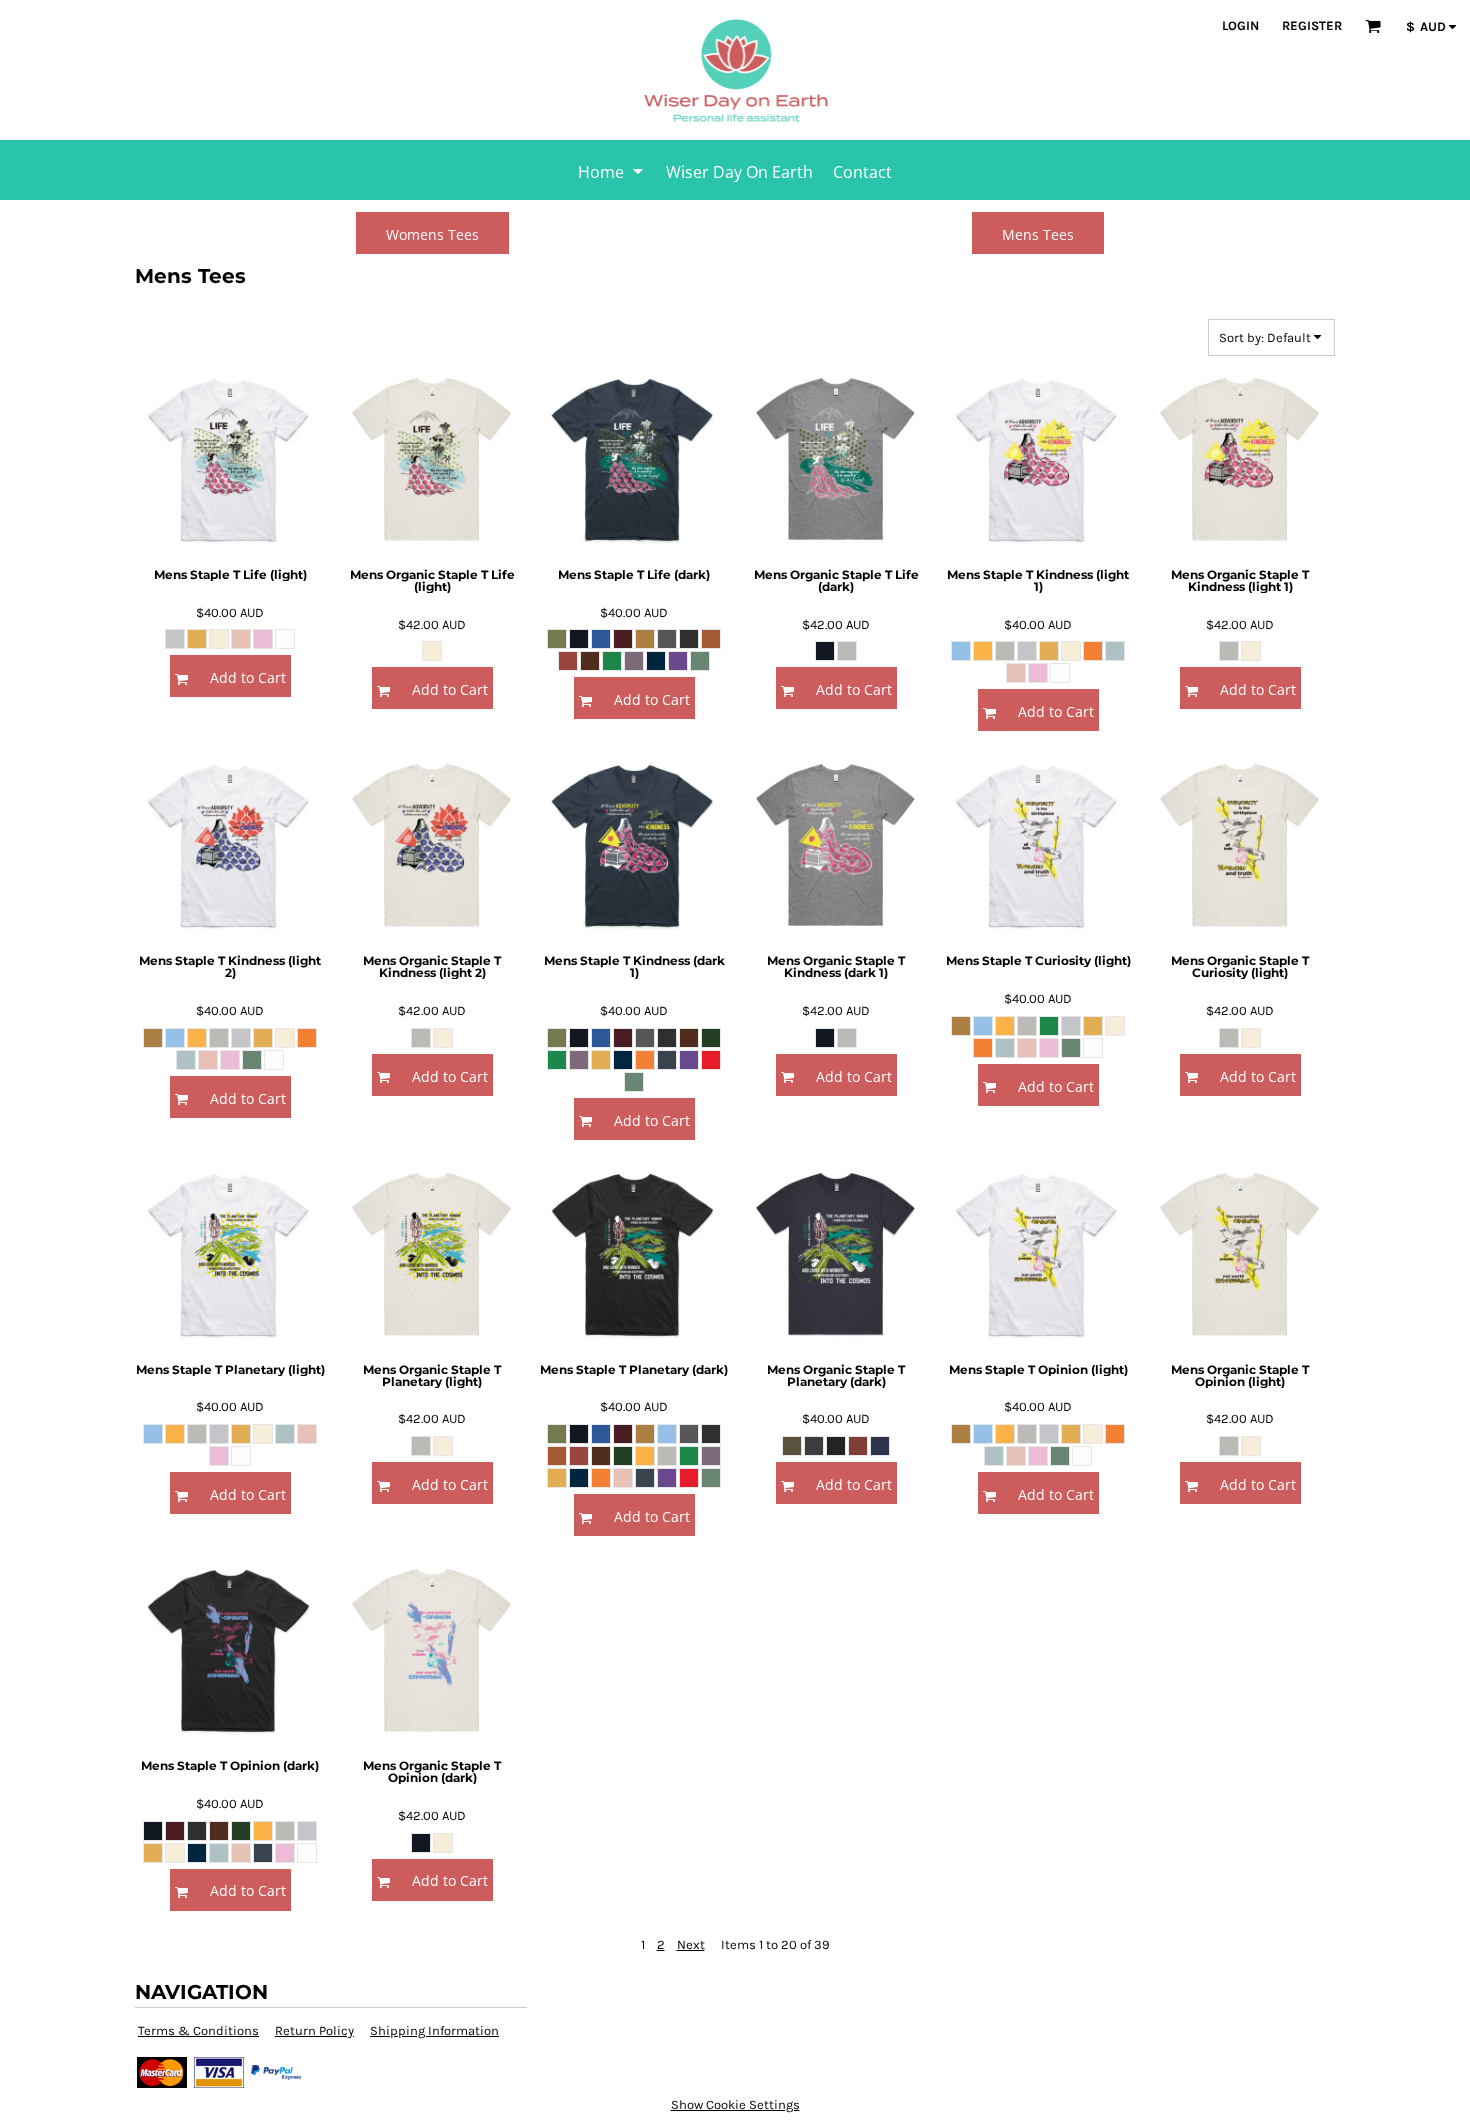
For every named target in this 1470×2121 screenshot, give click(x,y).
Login (1240, 25)
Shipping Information (434, 2030)
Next (691, 1944)
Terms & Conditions (198, 2030)
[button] (1373, 26)
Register (1312, 25)
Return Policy (314, 2030)
